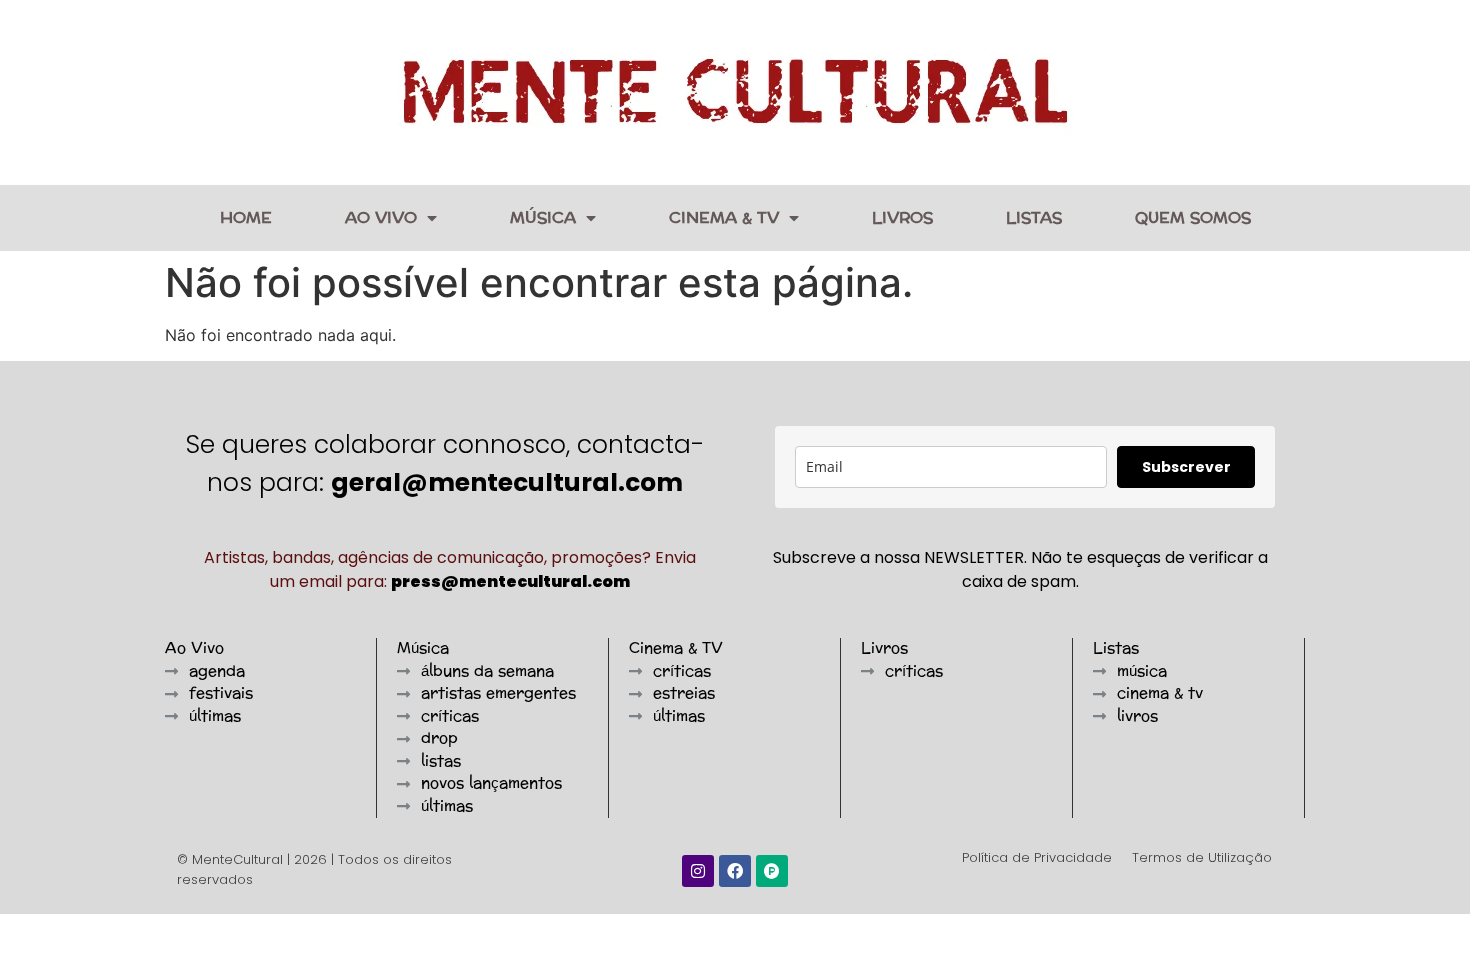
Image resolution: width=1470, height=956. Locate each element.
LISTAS (1034, 217)
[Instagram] (698, 871)
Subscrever (1186, 467)
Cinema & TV (724, 217)
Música (543, 217)
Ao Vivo (381, 217)
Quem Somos (1193, 217)
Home (246, 217)
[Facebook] (735, 871)
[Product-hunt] (772, 871)
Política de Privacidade (1037, 857)
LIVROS (902, 217)
